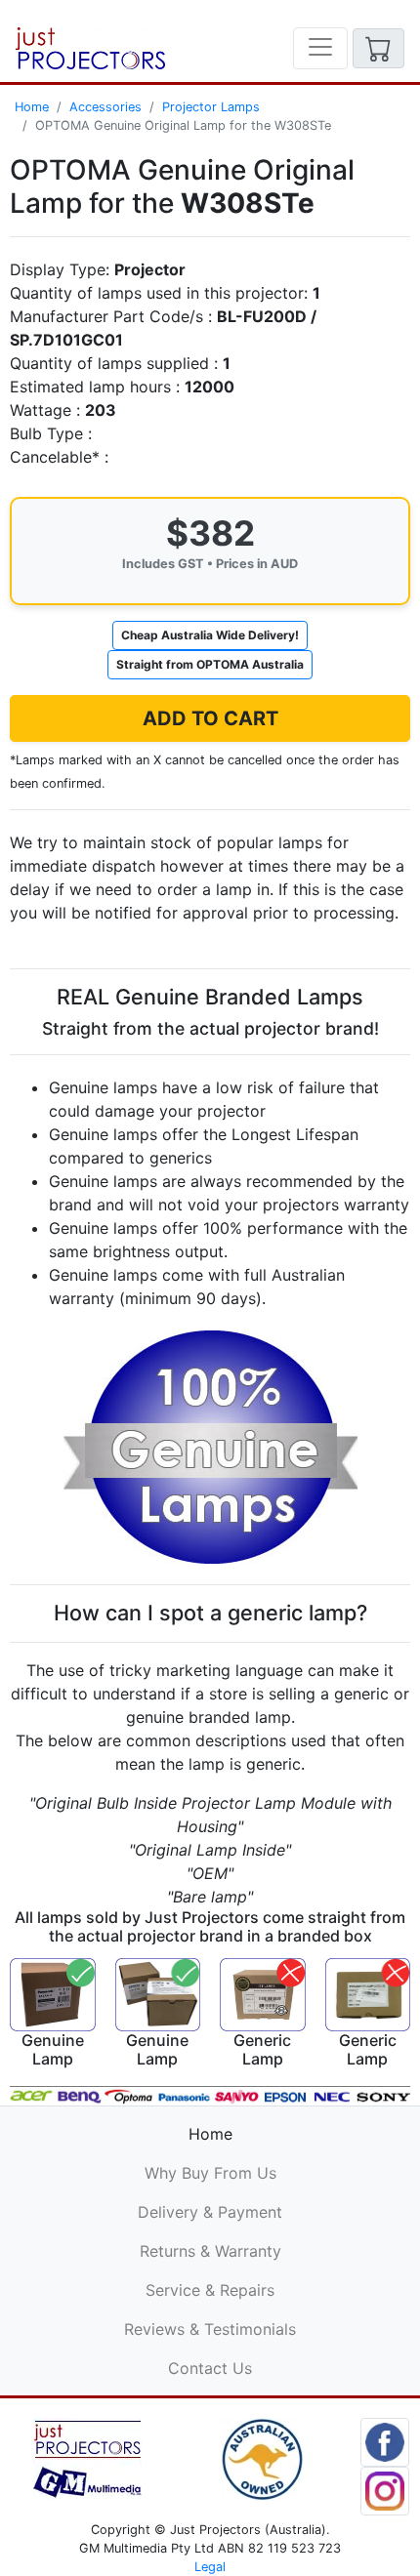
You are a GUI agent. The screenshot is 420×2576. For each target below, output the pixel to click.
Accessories (105, 107)
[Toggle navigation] (320, 48)
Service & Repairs (210, 2290)
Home (32, 107)
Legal (210, 2567)
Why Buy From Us (210, 2173)
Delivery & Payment (210, 2212)
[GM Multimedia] (87, 2458)
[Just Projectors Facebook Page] (385, 2440)
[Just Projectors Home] (90, 48)
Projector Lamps (211, 107)
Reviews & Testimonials (210, 2329)
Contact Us (210, 2368)
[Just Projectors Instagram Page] (385, 2489)
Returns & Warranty (210, 2251)
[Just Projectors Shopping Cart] (378, 48)
